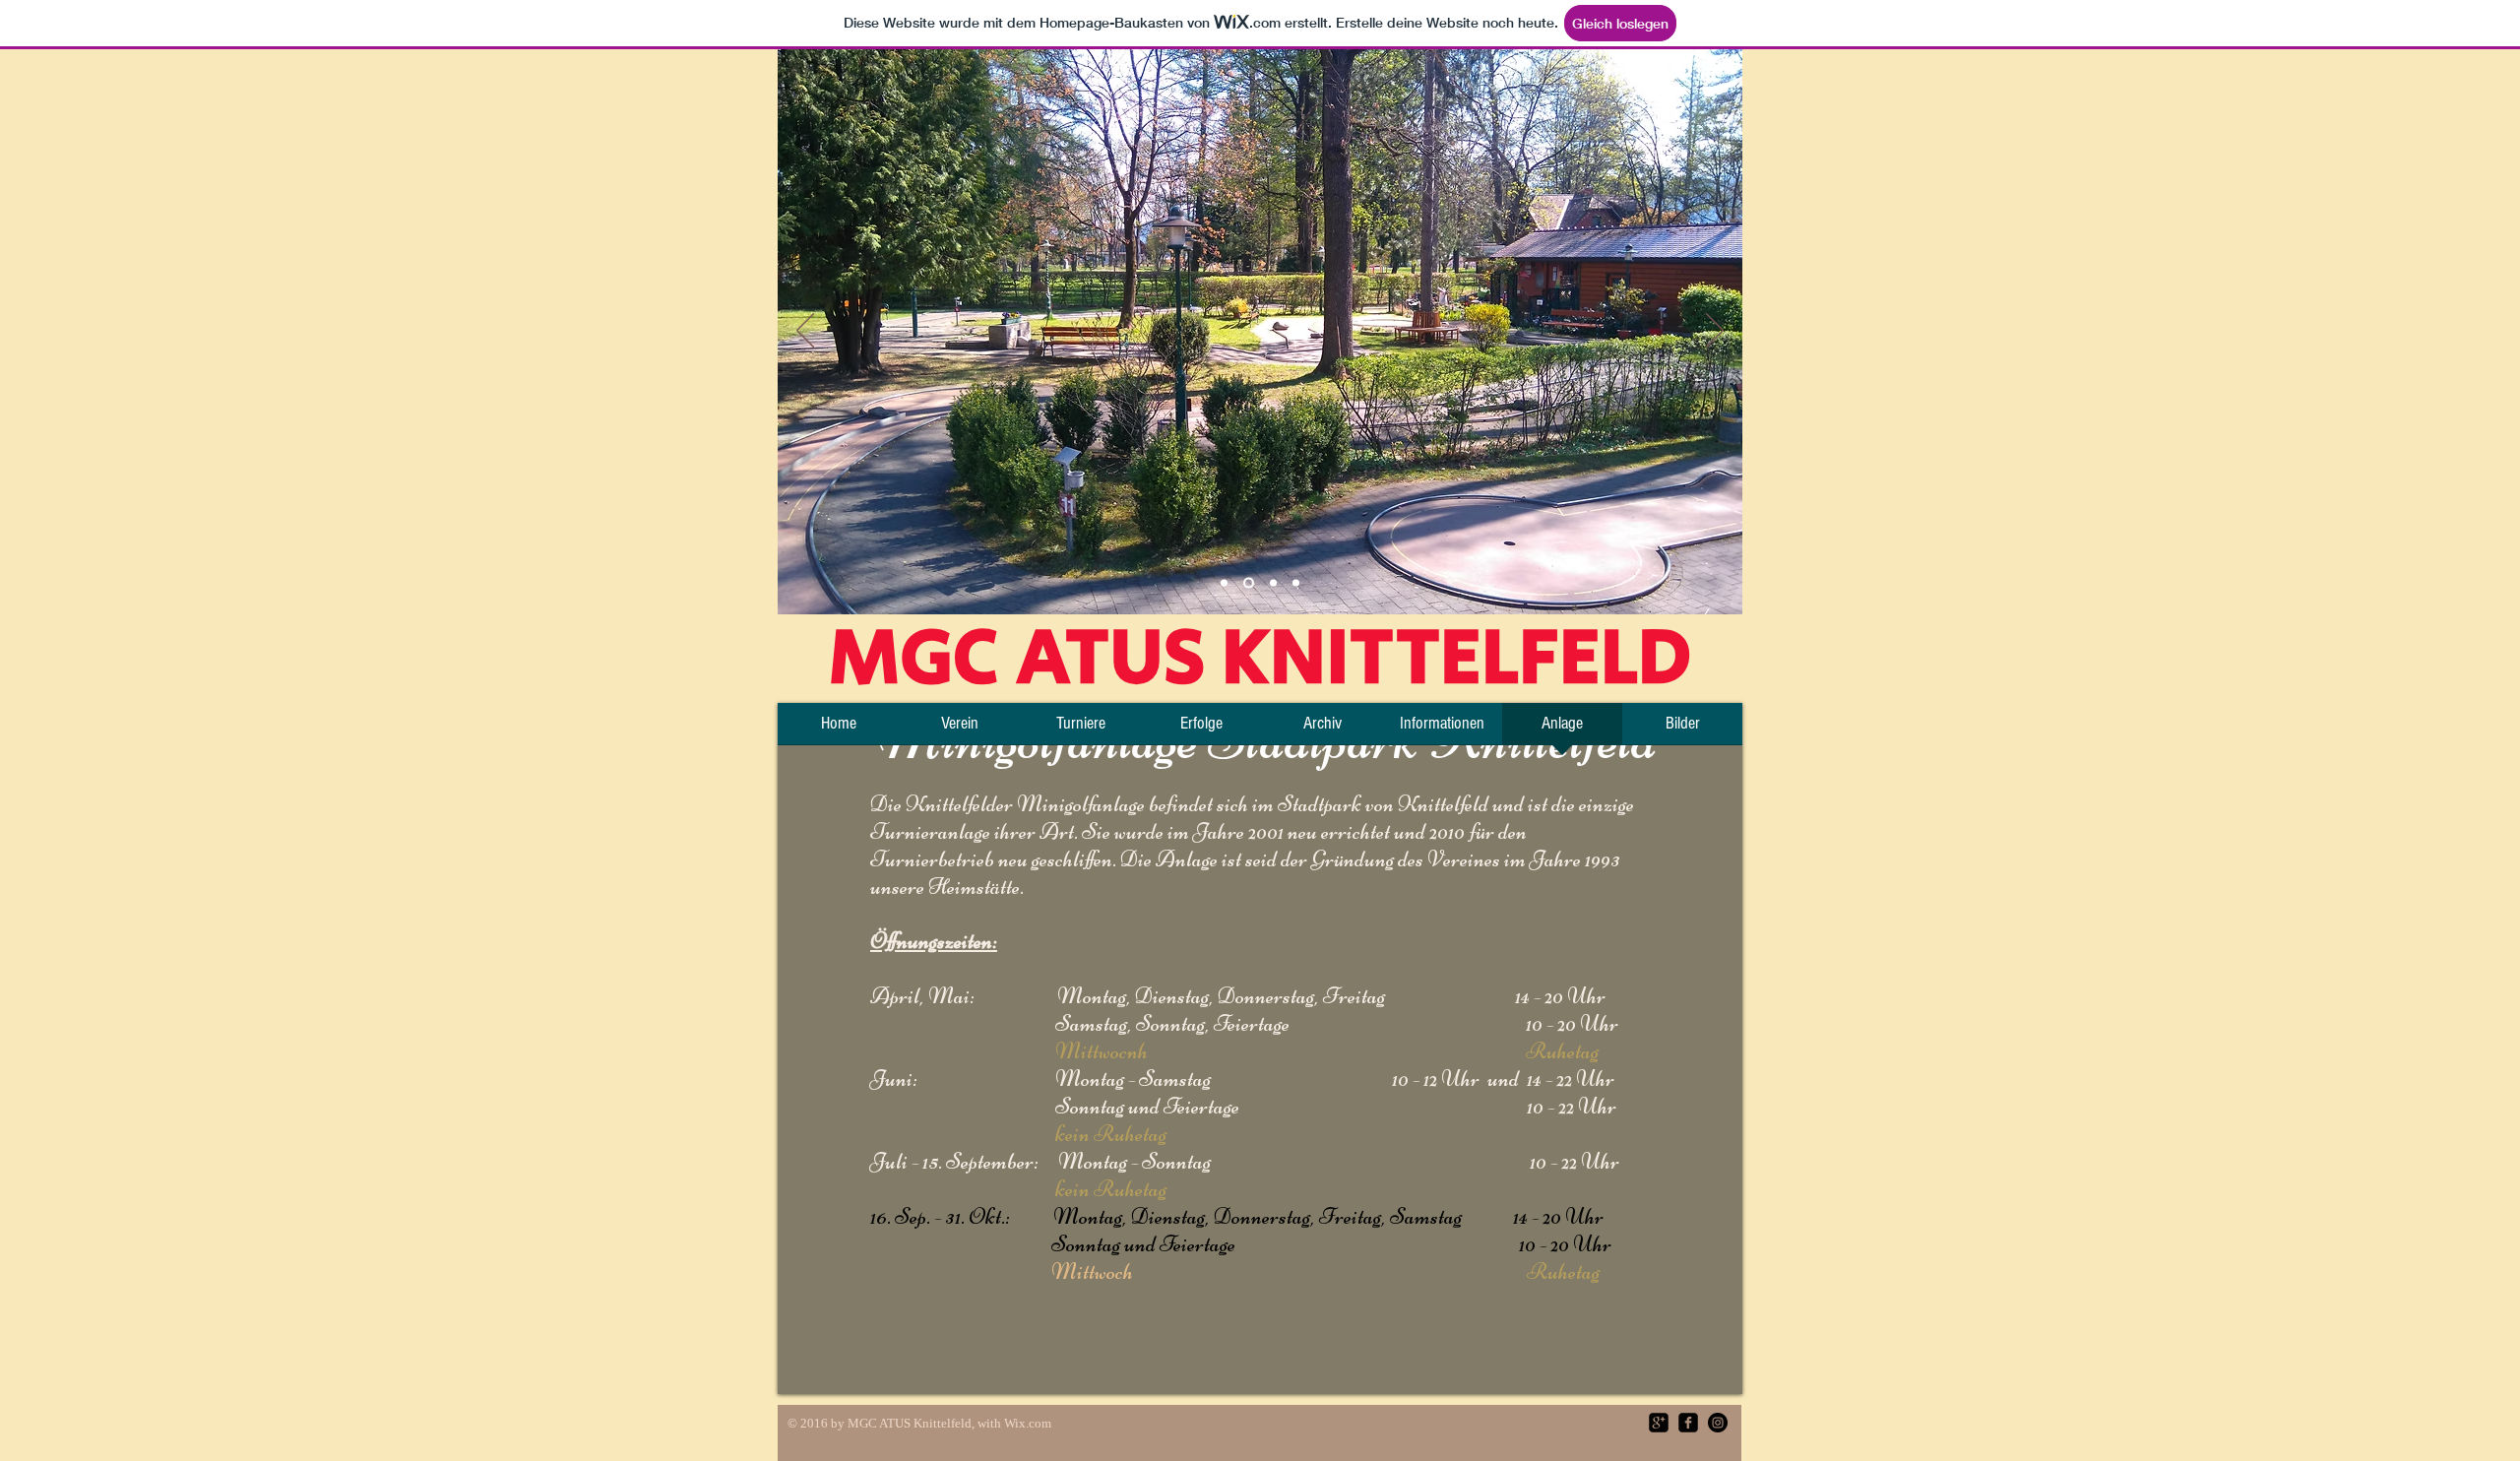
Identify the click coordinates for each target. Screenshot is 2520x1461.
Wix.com (1028, 1423)
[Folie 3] (1271, 583)
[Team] (1224, 583)
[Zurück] (805, 332)
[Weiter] (1715, 332)
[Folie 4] (1296, 583)
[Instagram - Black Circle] (1718, 1423)
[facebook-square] (1688, 1423)
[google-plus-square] (1659, 1423)
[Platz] (1247, 583)
